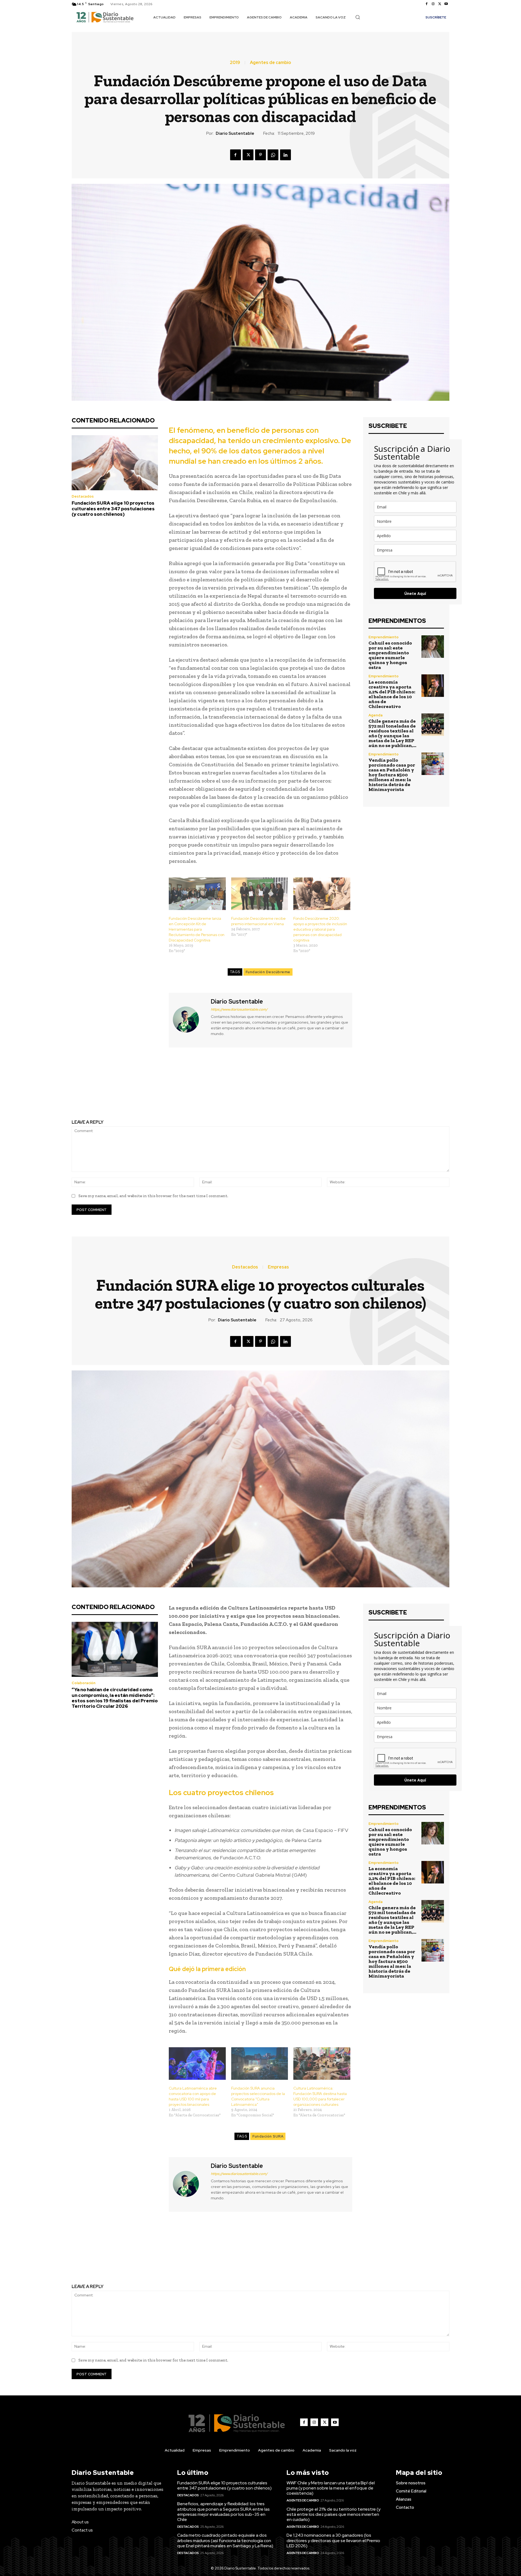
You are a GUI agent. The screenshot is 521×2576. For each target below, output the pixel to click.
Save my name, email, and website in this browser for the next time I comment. (153, 1196)
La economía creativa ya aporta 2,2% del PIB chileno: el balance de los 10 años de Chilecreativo (392, 694)
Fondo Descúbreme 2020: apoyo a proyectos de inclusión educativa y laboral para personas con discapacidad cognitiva (320, 929)
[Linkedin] (285, 155)
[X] (440, 4)
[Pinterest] (260, 155)
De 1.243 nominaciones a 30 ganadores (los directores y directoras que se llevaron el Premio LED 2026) (333, 2540)
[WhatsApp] (273, 155)
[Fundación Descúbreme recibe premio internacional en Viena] (260, 894)
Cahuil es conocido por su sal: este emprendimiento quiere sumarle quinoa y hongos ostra (390, 655)
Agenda (376, 715)
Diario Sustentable (235, 133)
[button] (358, 17)
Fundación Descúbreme (268, 972)
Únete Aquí (415, 593)
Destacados (83, 496)
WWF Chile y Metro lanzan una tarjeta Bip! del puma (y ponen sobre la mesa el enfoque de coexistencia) (331, 2488)
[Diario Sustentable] (189, 1019)
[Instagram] (433, 4)
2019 (235, 63)
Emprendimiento (384, 637)
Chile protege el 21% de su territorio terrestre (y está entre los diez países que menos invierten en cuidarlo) (333, 2514)
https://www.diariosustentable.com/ (239, 1009)
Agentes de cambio (270, 63)
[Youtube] (446, 4)
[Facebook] (427, 4)
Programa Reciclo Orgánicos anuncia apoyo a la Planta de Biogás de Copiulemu (162, 1084)
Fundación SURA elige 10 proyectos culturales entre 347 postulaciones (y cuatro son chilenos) (113, 509)
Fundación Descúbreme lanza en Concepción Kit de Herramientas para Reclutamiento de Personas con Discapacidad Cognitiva (197, 929)
